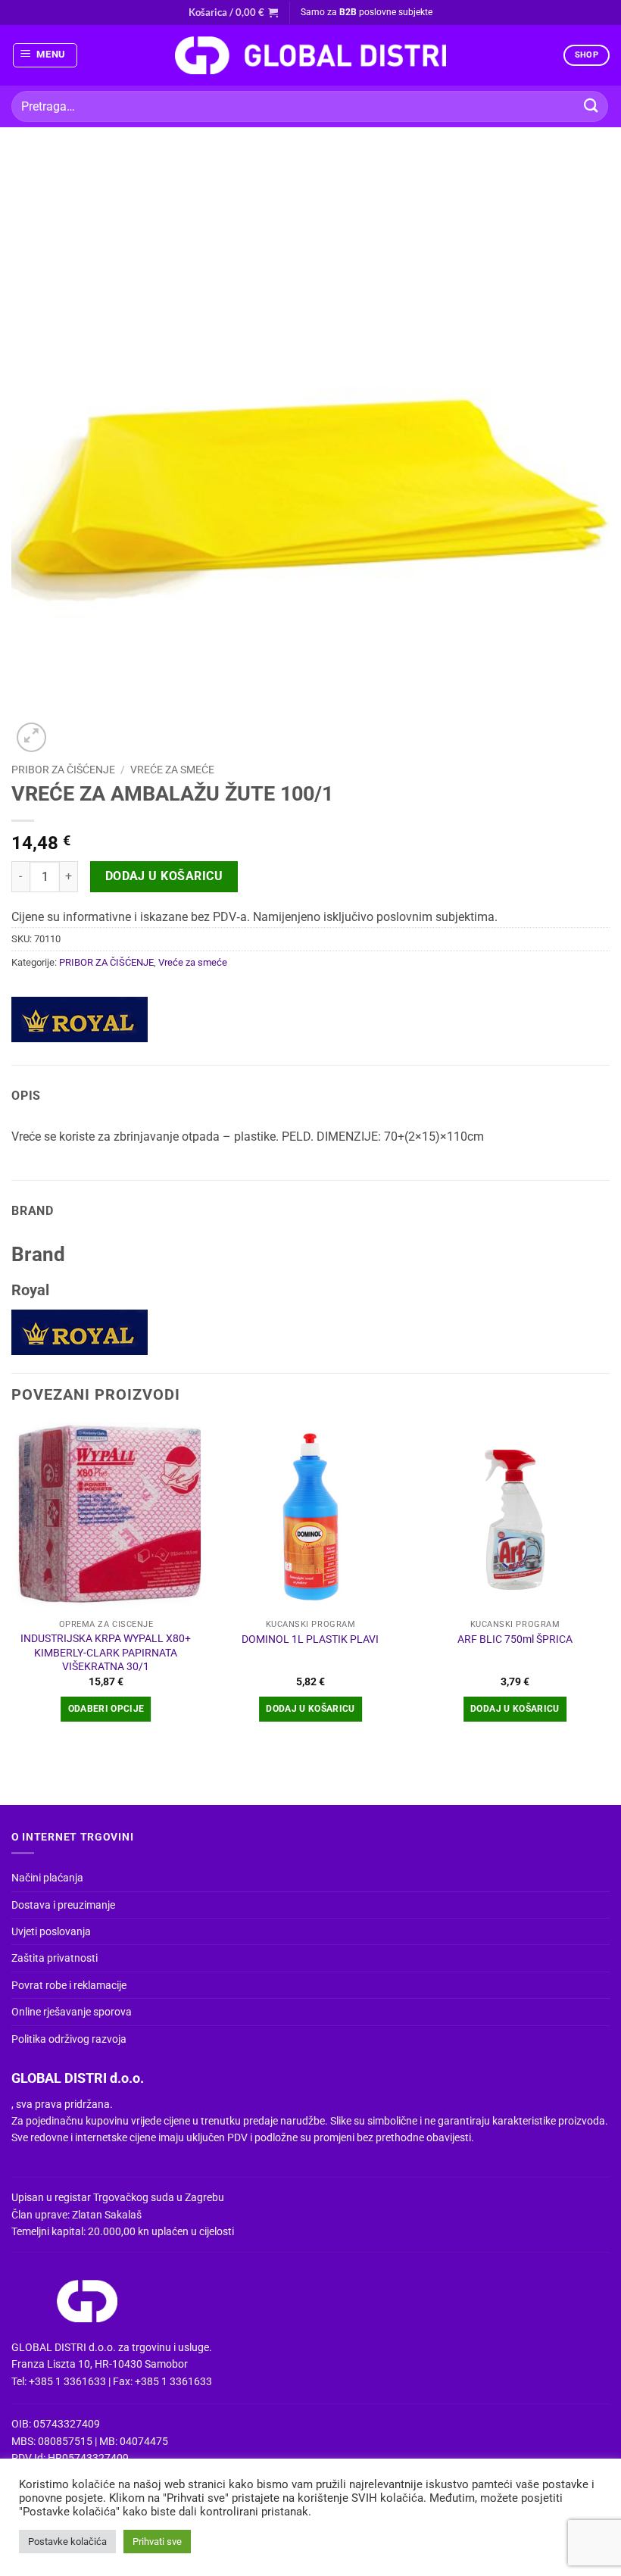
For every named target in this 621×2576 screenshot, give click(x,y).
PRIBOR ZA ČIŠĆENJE (63, 770)
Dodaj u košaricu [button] (310, 1709)
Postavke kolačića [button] (67, 2542)
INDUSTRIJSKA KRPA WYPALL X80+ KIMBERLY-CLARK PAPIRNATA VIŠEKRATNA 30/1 (106, 1653)
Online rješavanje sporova (72, 2012)
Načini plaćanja (47, 1878)
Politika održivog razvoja (69, 2039)
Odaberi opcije (106, 1709)
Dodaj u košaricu (164, 876)
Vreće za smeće (172, 770)
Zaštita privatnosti (55, 1958)
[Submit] (591, 106)
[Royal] (80, 1019)
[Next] (609, 1586)
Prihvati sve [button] (157, 2542)
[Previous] (12, 1586)
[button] (233, 12)
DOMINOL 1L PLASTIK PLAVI (310, 1639)
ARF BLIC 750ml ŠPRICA (515, 1639)
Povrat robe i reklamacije (69, 1985)
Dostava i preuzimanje (63, 1905)
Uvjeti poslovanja (51, 1931)
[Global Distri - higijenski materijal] (310, 55)
